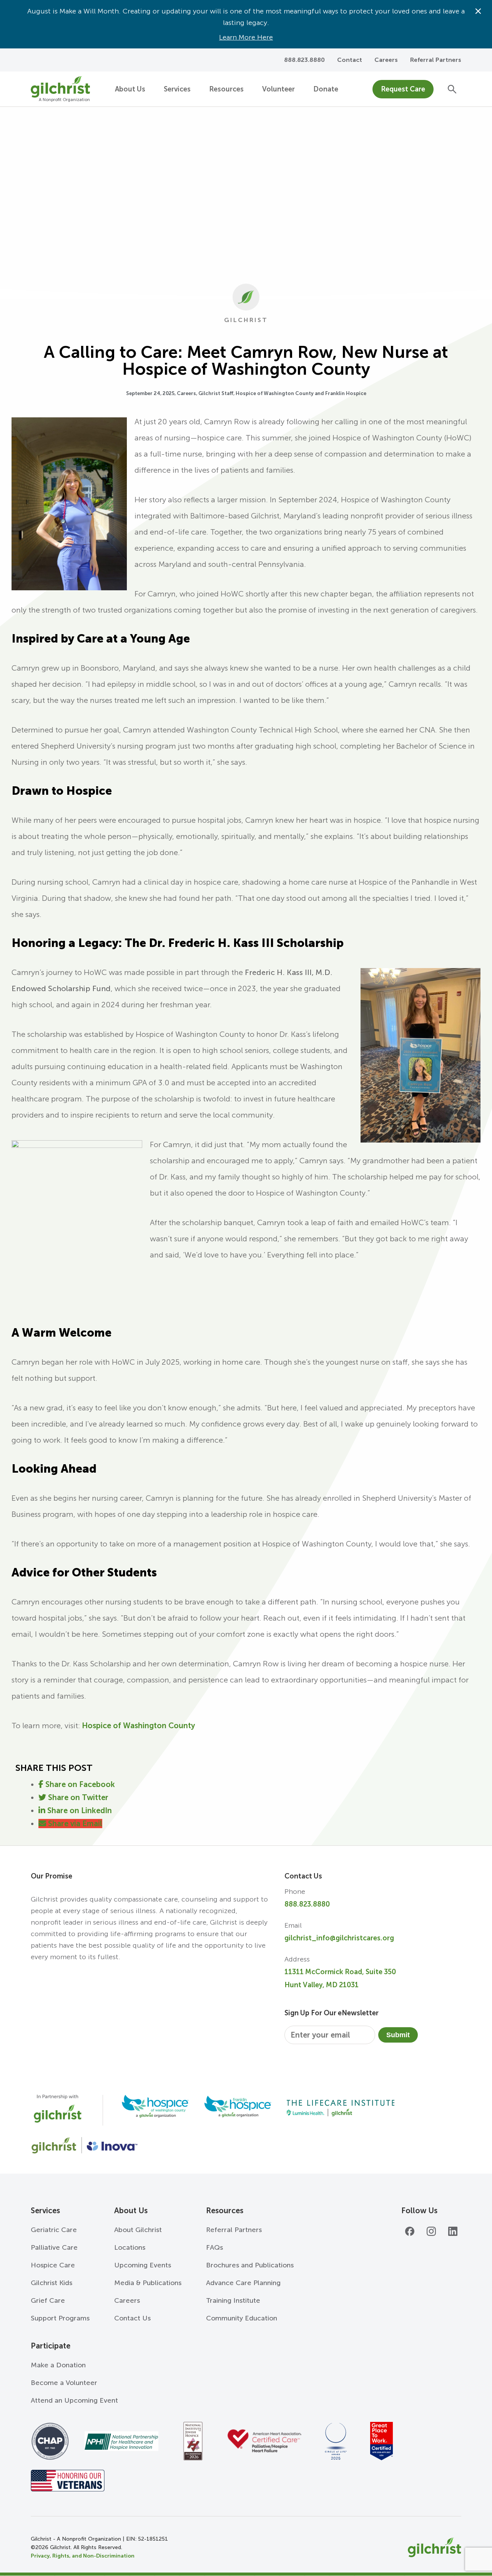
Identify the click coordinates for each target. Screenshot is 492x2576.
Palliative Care (54, 2247)
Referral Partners (436, 60)
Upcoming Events (143, 2265)
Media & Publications (148, 2283)
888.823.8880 (307, 1904)
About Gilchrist (138, 2230)
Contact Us (132, 2318)
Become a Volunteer (64, 2383)
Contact (350, 60)
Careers (386, 60)
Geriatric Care (54, 2230)
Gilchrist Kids (52, 2283)
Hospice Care (53, 2265)
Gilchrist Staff (216, 393)
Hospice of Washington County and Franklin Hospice (301, 393)
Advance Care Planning (243, 2283)
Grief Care (48, 2300)
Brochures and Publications (250, 2265)
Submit (398, 2035)
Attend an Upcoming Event (74, 2400)
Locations (130, 2247)
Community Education (242, 2318)
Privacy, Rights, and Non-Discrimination (83, 2556)
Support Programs (60, 2318)
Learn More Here (246, 37)
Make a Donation (58, 2365)
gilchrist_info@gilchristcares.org (339, 1938)
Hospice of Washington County (138, 1726)
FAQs (214, 2247)
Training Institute (233, 2300)
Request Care (403, 89)
